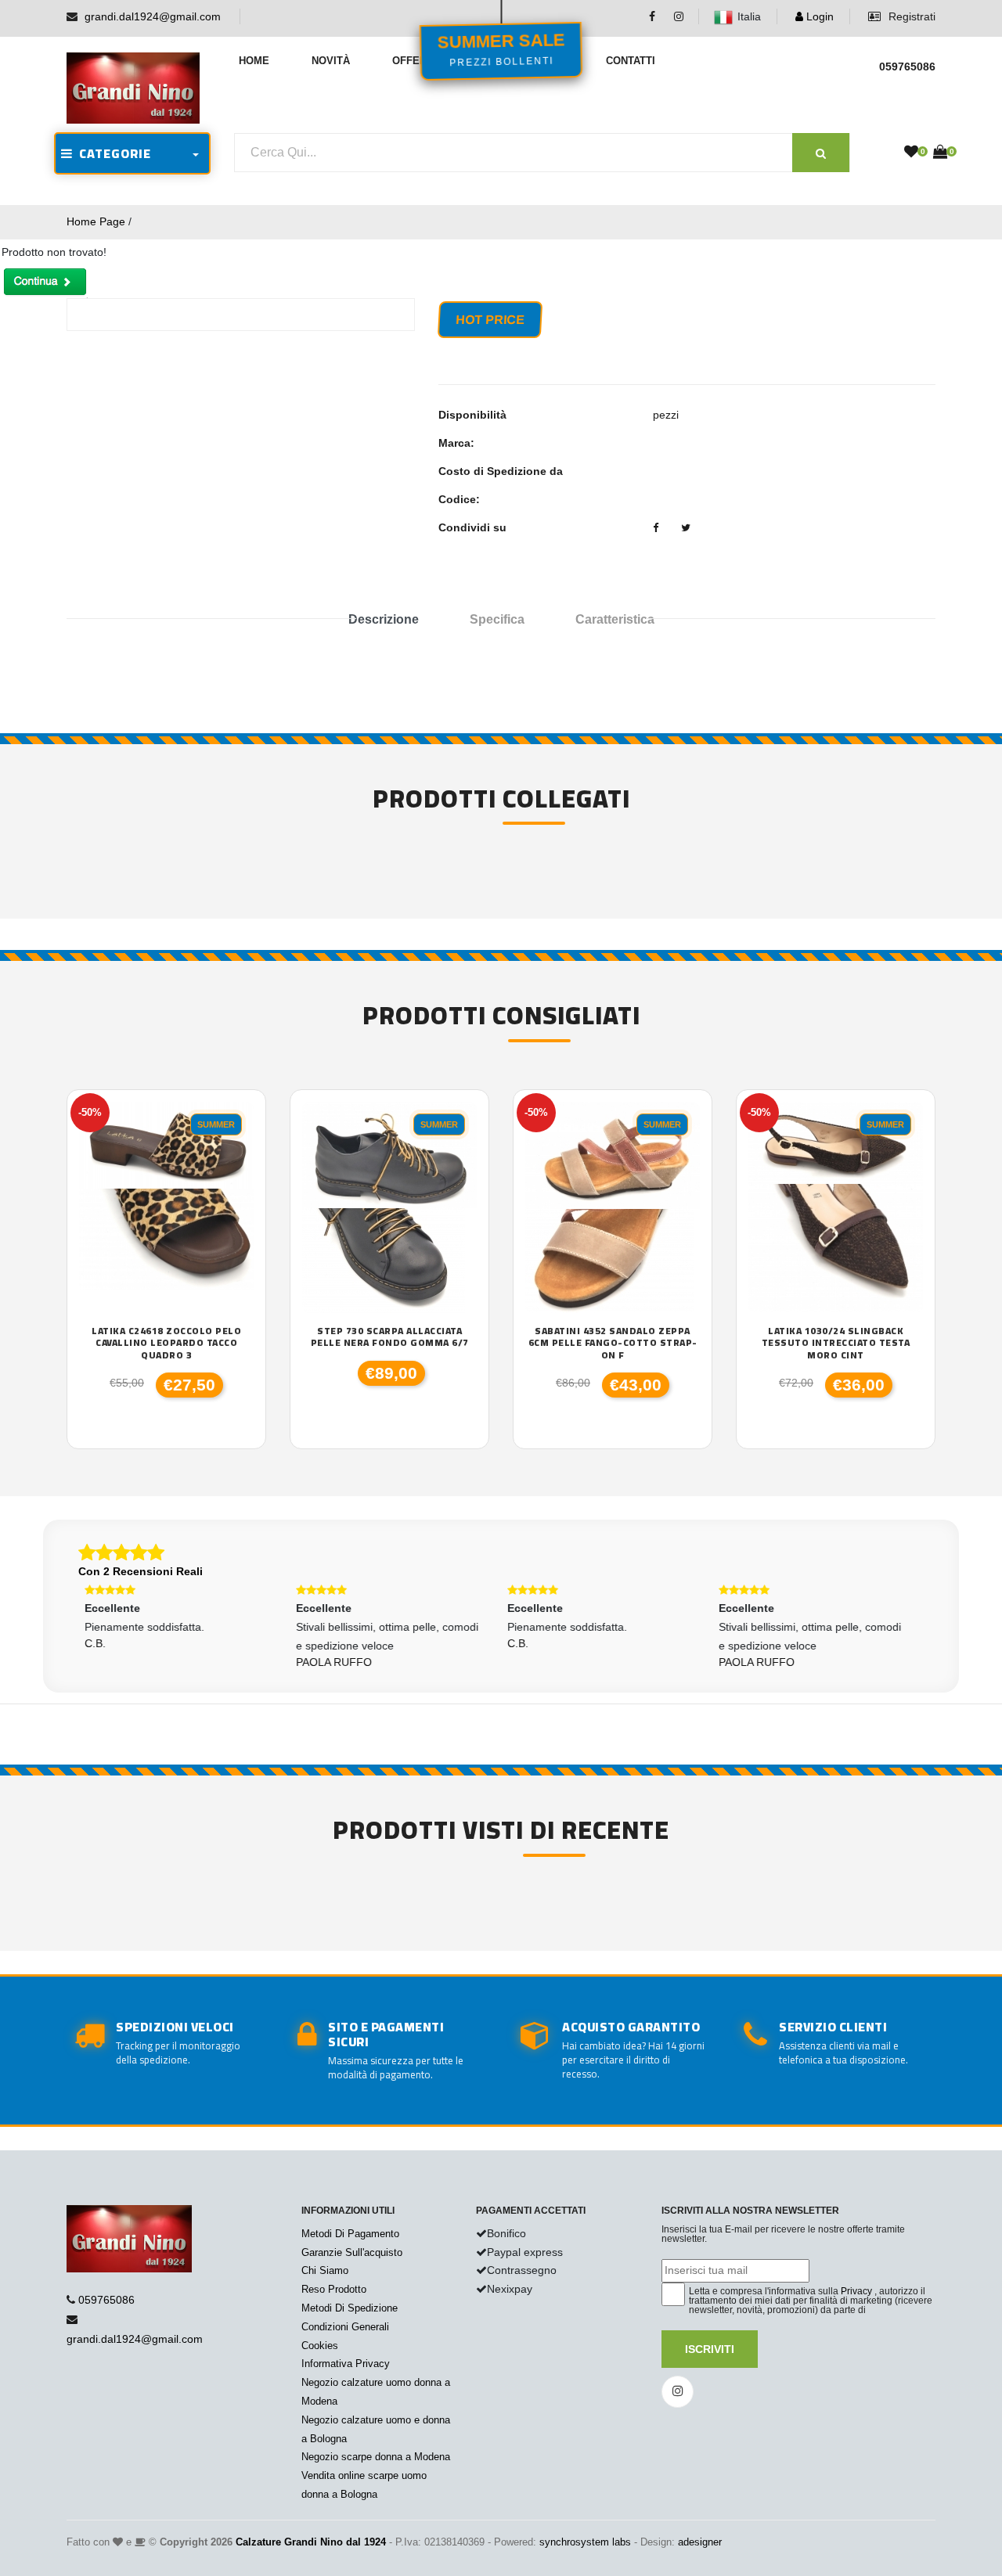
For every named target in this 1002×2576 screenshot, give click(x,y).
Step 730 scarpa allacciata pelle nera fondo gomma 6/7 (390, 1337)
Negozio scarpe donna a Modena (376, 2457)
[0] (911, 153)
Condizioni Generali (345, 2327)
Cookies (320, 2346)
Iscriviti (710, 2349)
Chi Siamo (325, 2270)
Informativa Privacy (346, 2364)
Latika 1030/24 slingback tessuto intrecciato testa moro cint (836, 1343)
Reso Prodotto (334, 2289)
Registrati (910, 16)
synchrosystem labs (585, 2542)
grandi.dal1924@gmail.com (153, 16)
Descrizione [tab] (384, 619)
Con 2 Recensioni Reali (141, 1571)
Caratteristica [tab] (615, 619)
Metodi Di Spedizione (350, 2308)
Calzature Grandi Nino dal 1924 (311, 2542)
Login (818, 16)
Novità (331, 61)
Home (254, 61)
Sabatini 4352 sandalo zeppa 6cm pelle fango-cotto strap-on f (613, 1343)
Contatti (631, 61)
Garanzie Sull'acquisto (352, 2252)
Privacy (856, 2291)
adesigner (700, 2542)
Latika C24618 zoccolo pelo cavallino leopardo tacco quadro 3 (166, 1343)
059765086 (106, 2300)
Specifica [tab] (497, 619)
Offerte (416, 61)
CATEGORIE (112, 153)
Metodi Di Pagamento (350, 2234)
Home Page (96, 221)
